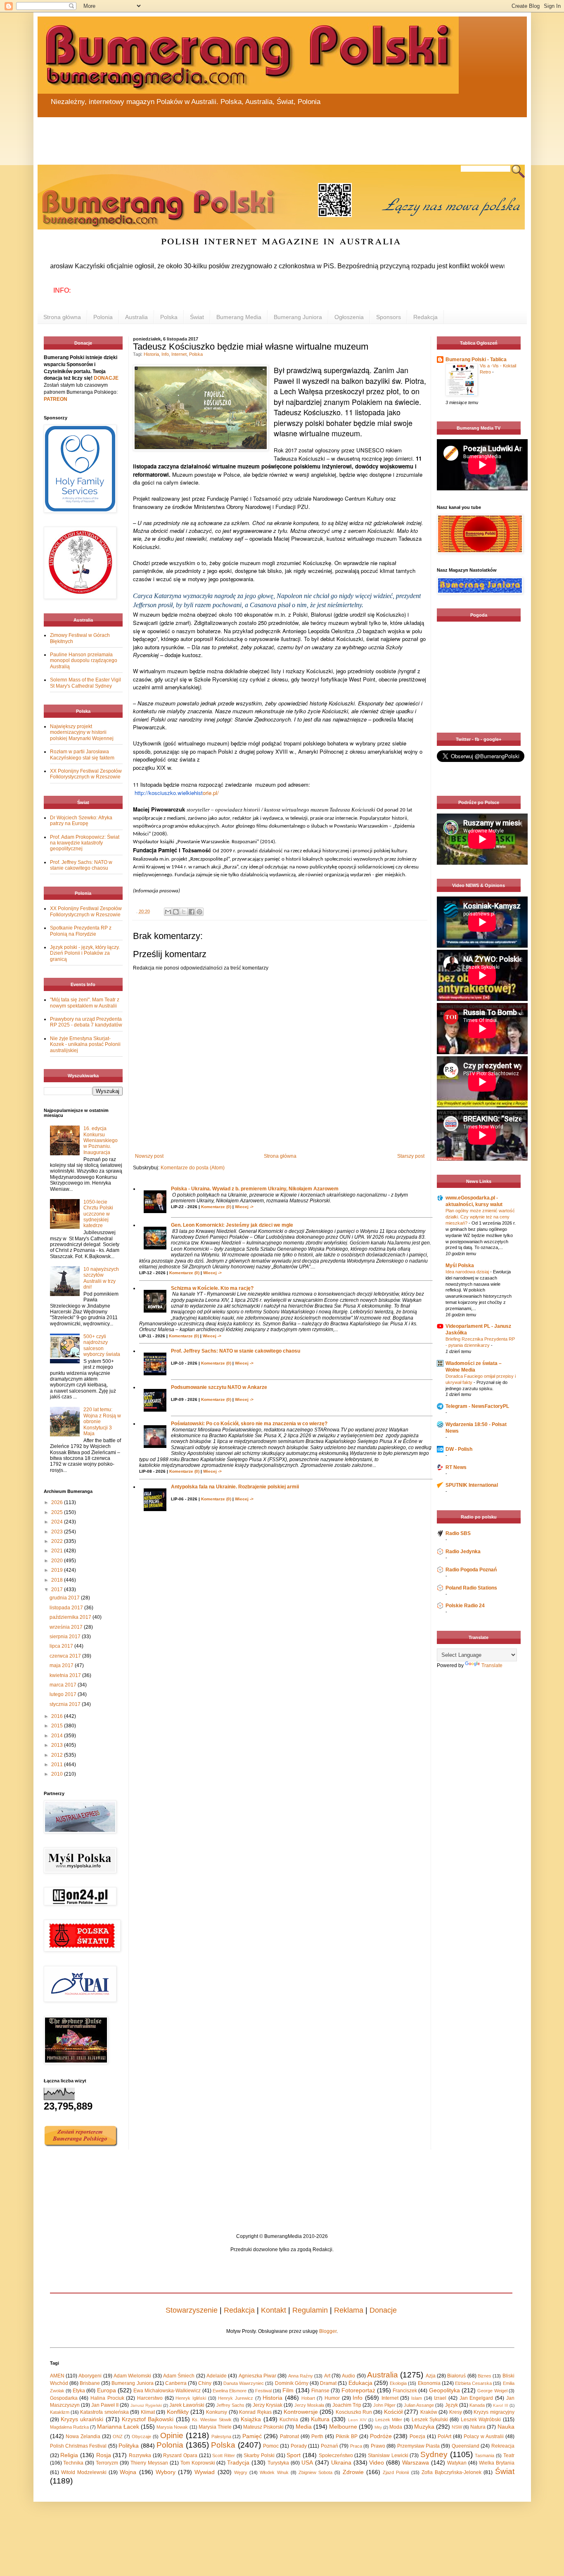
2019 (58, 1570)
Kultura (320, 2419)
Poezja (417, 2436)
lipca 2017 (62, 1646)
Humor (332, 2398)
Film (288, 2390)
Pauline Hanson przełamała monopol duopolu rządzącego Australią (84, 661)
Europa (107, 2390)
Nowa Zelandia (83, 2436)
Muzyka (424, 2427)
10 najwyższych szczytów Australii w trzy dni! (101, 1278)
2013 (58, 1745)
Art (327, 2376)
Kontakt (274, 2310)
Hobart (308, 2398)
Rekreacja (503, 2446)
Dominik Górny (292, 2383)
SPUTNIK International (472, 1485)
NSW (457, 2427)
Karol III (500, 2405)
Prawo (378, 2446)
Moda (396, 2427)
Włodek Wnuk (274, 2472)
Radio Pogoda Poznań (471, 1570)
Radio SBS (458, 1533)
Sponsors (389, 317)
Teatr (509, 2455)
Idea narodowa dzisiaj (468, 1272)
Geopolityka (444, 2390)
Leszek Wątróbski (481, 2420)
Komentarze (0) (216, 1207)
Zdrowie (353, 2472)
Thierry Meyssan (149, 2463)
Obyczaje (141, 2436)
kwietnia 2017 (66, 1675)
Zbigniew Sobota (315, 2472)
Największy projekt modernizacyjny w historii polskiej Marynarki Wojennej (82, 732)
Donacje (383, 2310)
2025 (58, 1512)
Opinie (172, 2435)
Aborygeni (90, 2376)
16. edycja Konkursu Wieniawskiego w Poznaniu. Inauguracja (101, 1140)
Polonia (103, 317)
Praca (356, 2446)
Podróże (381, 2436)
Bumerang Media (239, 317)
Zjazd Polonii (396, 2472)
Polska (169, 317)
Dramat (328, 2383)
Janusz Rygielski (146, 2405)
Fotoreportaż (358, 2390)
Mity (378, 2427)
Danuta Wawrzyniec (244, 2383)
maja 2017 (62, 1665)
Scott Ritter (224, 2455)
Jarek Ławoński (187, 2405)
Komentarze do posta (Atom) (193, 1168)
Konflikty (178, 2412)
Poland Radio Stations (471, 1588)
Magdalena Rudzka (69, 2427)
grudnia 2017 (65, 1598)
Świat (197, 317)
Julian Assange (419, 2405)
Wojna (128, 2472)
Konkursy (217, 2412)
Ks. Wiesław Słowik (212, 2420)
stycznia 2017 (66, 1704)
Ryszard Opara (180, 2455)
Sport (294, 2455)
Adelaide (217, 2376)
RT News (456, 1467)
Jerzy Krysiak (268, 2405)
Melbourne (343, 2427)
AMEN (57, 2376)
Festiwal (263, 2391)
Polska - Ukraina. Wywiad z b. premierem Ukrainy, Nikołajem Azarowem (255, 1189)
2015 (58, 1726)
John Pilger (384, 2405)
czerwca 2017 (66, 1656)
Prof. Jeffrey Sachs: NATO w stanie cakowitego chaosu (236, 1351)
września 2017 (67, 1627)
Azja (431, 2376)
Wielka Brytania (497, 2463)
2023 (58, 1532)
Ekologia (398, 2383)
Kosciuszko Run (354, 2412)
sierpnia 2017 (66, 1637)
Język (451, 2405)
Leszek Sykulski (430, 2420)
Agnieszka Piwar (257, 2376)
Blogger (328, 2331)
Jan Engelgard (476, 2398)
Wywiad (205, 2472)
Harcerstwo (150, 2398)
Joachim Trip (347, 2405)
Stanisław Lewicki (388, 2455)
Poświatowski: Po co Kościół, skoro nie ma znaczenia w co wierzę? (249, 1424)
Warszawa (416, 2462)
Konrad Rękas (255, 2412)
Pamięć (252, 2436)
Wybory (166, 2472)
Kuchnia (289, 2420)
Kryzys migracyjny (494, 2412)
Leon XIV (357, 2420)
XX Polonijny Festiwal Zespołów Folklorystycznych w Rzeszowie (86, 774)
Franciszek (405, 2391)
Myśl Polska (460, 1266)
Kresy (456, 2412)
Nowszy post (149, 1156)
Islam (417, 2398)
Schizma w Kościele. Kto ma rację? (212, 1288)
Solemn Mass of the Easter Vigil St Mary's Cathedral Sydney (85, 683)
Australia (136, 317)
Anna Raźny (301, 2376)
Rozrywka (140, 2455)
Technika (73, 2463)
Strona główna (62, 317)
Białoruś (456, 2376)
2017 (58, 1590)
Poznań (329, 2446)
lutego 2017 (64, 1694)
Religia (69, 2455)
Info (165, 354)
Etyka (79, 2391)
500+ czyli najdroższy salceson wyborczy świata (102, 1345)
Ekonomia (429, 2383)
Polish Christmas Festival (78, 2446)
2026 (58, 1502)
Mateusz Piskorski (263, 2427)
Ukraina (341, 2462)
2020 (58, 1561)
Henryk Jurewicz (236, 2398)
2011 (58, 1765)
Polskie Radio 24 (465, 1606)
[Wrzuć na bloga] (176, 912)
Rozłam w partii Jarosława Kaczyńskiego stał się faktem (82, 755)
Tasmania (485, 2455)
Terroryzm (107, 2463)
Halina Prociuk (107, 2398)
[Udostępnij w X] (184, 912)
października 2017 (71, 1617)
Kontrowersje (301, 2412)
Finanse (320, 2391)
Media (304, 2427)
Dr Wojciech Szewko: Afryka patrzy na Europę (81, 821)
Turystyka (278, 2463)
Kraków (429, 2412)
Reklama (349, 2310)
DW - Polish (459, 1449)
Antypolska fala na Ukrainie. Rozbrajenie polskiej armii (235, 1487)
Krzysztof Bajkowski (148, 2419)
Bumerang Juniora (298, 317)
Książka (251, 2419)
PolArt (444, 2436)
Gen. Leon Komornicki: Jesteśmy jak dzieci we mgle (232, 1225)
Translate (492, 1665)
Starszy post (411, 1156)
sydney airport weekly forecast (480, 716)
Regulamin (310, 2310)
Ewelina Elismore (230, 2391)
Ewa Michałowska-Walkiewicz (167, 2391)
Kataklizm (60, 2412)
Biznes (485, 2376)
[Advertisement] (236, 136)
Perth (317, 2436)
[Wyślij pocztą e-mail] (168, 912)
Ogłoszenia (349, 317)
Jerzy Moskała (309, 2405)
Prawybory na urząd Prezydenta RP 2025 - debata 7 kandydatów (86, 1022)
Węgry (241, 2472)
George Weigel (492, 2391)
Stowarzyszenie (192, 2310)
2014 (58, 1736)
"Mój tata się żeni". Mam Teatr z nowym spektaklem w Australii (85, 1003)
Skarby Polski (259, 2455)
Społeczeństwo (336, 2455)
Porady (299, 2446)
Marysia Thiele (215, 2427)
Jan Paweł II (105, 2405)
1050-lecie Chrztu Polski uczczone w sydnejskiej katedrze (98, 1214)
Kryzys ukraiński (82, 2419)
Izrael (440, 2398)
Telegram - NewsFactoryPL (477, 1406)
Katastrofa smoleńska (104, 2412)
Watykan (457, 2463)
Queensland (466, 2446)
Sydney (434, 2454)
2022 (58, 1541)
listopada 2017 (67, 1608)
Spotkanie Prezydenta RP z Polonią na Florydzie (81, 931)
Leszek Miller (389, 2420)
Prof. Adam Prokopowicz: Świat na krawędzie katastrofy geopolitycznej (85, 843)
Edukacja (360, 2383)
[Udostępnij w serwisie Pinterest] (199, 912)
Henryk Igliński (191, 2398)
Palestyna (221, 2436)
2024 (58, 1522)
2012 (58, 1755)
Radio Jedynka (463, 1552)
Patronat (289, 2436)
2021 (58, 1551)
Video (377, 2462)
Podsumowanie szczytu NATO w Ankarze (219, 1387)
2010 (58, 1774)
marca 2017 (64, 1685)
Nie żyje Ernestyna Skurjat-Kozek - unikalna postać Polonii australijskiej (85, 1044)
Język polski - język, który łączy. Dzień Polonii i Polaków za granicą (85, 953)
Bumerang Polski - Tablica (476, 360)
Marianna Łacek (118, 2427)
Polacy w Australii (484, 2436)
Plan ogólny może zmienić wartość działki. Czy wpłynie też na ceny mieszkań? (480, 1217)
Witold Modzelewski (84, 2472)
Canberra (176, 2383)
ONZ (118, 2436)
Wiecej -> (244, 1207)
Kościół (393, 2412)
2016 (58, 1716)
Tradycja (238, 2462)
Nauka (506, 2427)
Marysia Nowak (172, 2427)
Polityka (129, 2446)
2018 (58, 1580)
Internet (179, 354)
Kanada (477, 2405)
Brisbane (90, 2383)
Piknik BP (347, 2436)
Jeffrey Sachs (230, 2405)
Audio (348, 2376)
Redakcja (425, 317)
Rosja (104, 2455)
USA (307, 2462)
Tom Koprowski (198, 2463)
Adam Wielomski (132, 2376)
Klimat (148, 2412)
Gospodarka (64, 2398)
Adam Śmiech (179, 2376)
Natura (478, 2427)
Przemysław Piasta (418, 2446)
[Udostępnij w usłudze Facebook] (192, 912)
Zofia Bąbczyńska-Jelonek (451, 2472)
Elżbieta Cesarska (473, 2383)
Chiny (205, 2383)
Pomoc (271, 2446)
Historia (151, 354)
